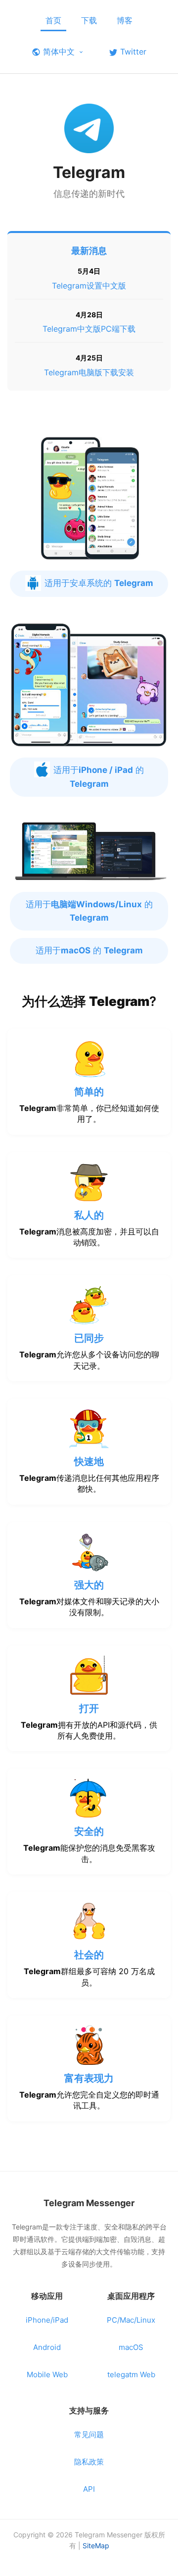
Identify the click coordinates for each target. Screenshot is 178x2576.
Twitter (133, 52)
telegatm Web (131, 2374)
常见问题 (89, 2434)
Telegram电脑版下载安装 (89, 372)
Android (47, 2347)
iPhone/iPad (47, 2320)
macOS (131, 2347)
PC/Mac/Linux (131, 2320)
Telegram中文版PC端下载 (89, 329)
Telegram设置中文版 (89, 286)
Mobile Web (47, 2374)
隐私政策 (89, 2462)
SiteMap (96, 2546)
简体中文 (59, 52)
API (89, 2489)
